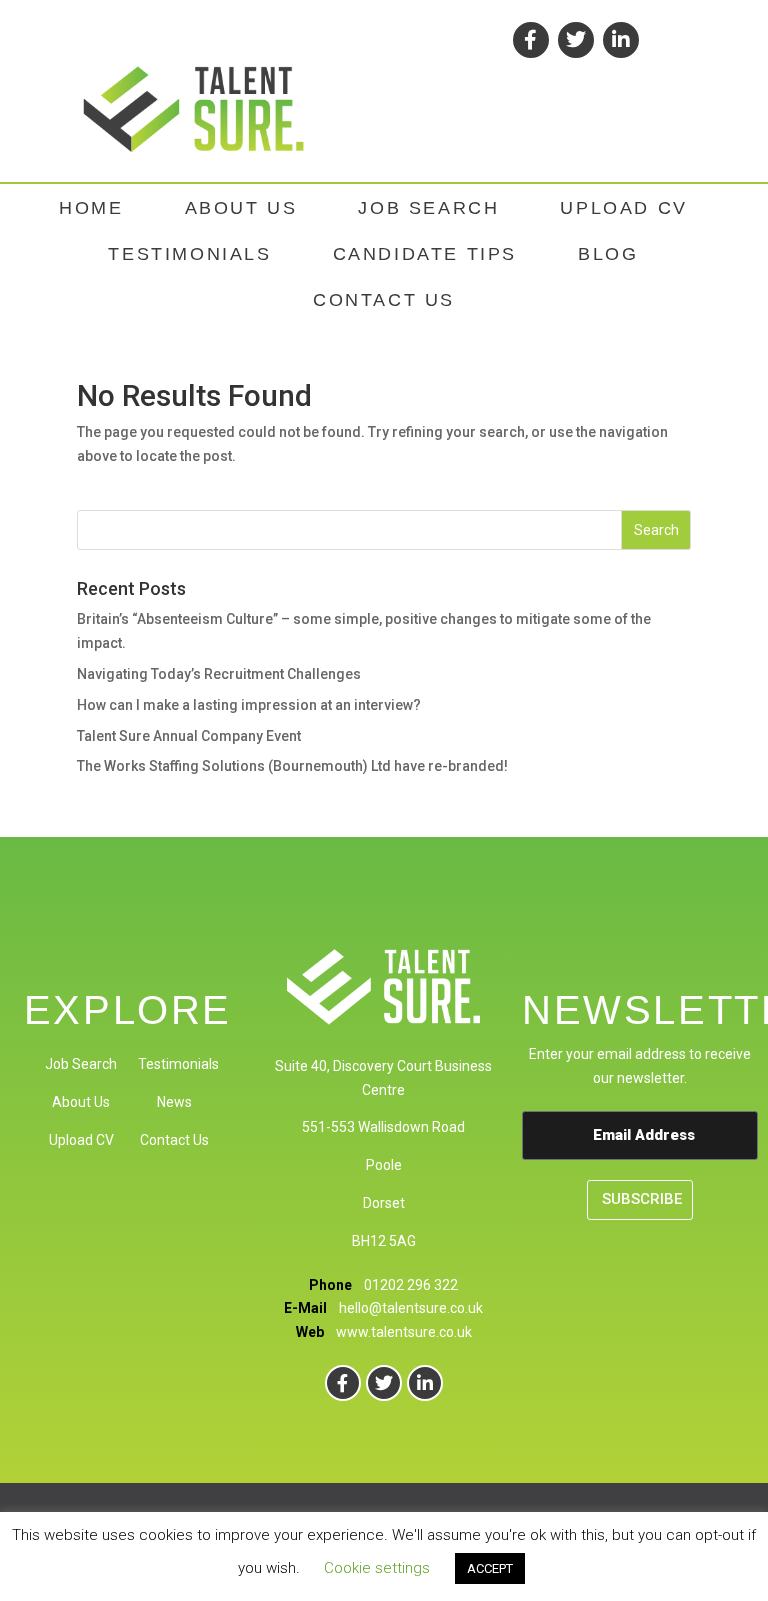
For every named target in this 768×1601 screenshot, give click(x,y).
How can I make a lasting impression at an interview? (249, 705)
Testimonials (178, 1064)
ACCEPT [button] (490, 1568)
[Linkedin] (621, 40)
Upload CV (81, 1140)
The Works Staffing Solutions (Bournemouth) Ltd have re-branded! (292, 766)
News (174, 1102)
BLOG (608, 254)
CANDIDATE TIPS (425, 254)
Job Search (81, 1064)
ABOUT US (241, 208)
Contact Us (174, 1140)
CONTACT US (384, 300)
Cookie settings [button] (377, 1568)
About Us (81, 1102)
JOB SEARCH (428, 208)
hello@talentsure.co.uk (411, 1308)
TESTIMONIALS (189, 254)
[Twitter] (576, 40)
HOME (91, 208)
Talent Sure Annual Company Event (189, 736)
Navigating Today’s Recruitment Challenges (219, 674)
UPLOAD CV (623, 208)
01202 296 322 (411, 1285)
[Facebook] (531, 40)
